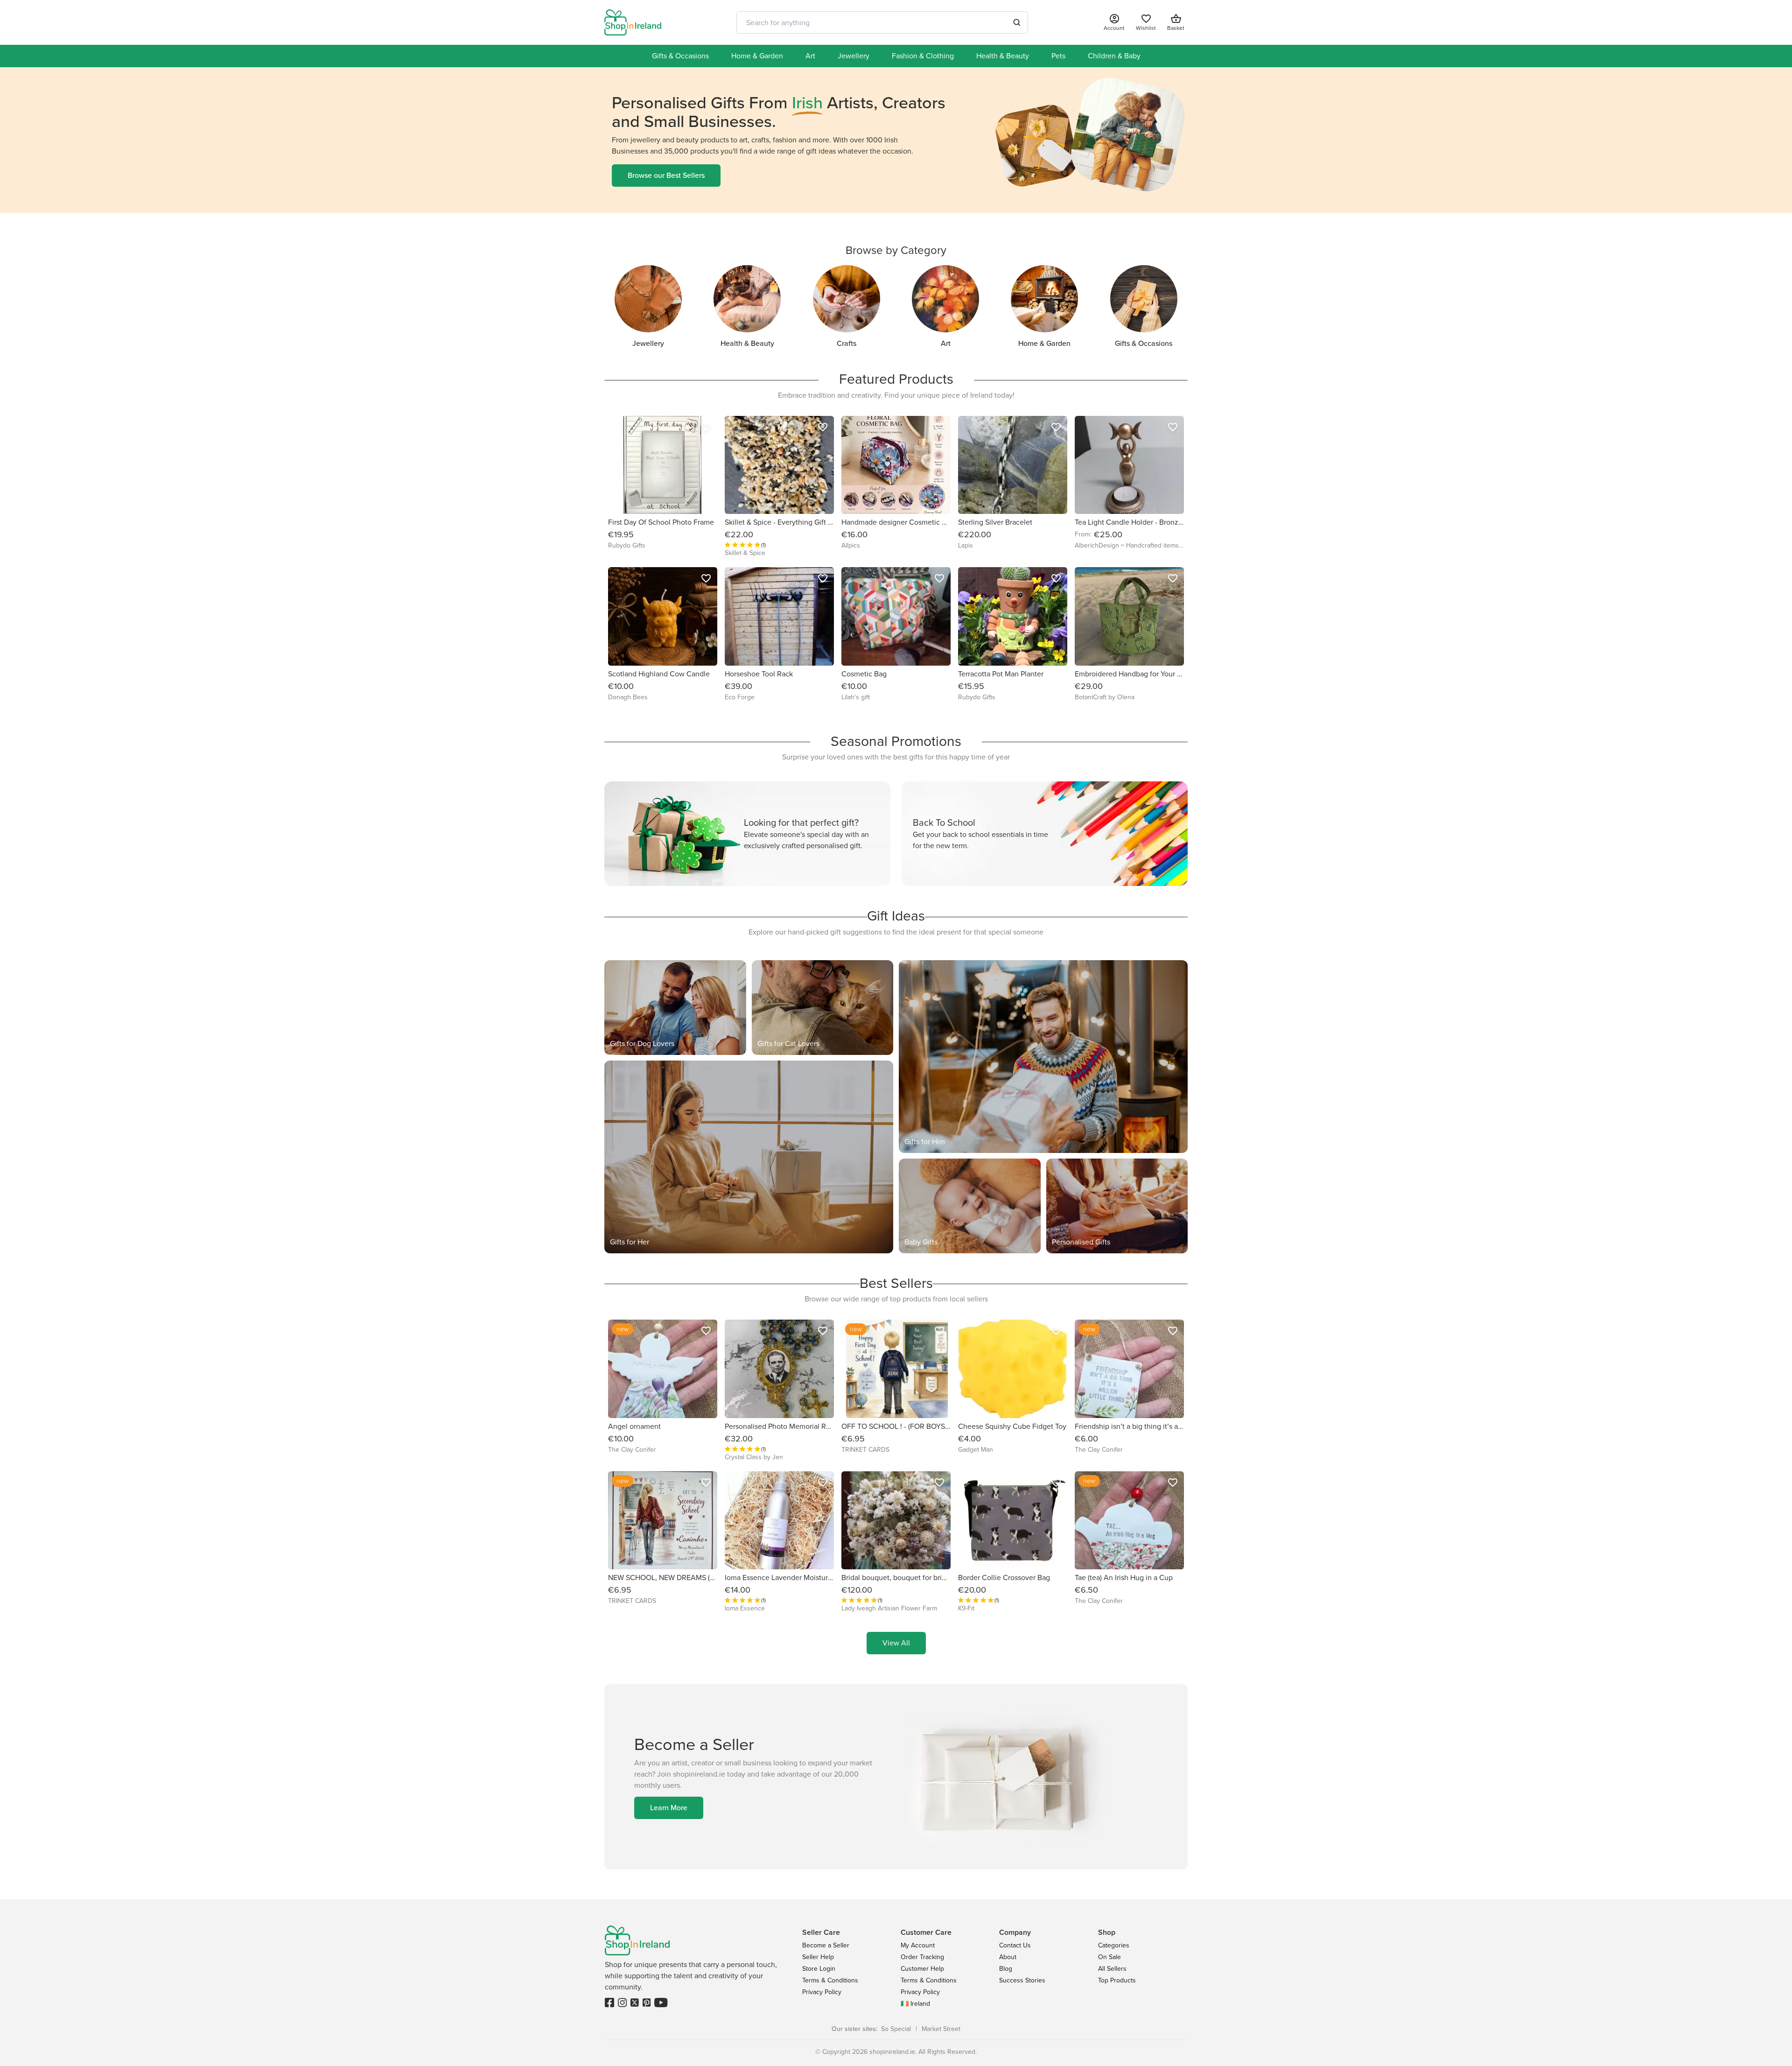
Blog (1006, 1969)
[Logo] (633, 22)
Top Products (1117, 1980)
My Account (918, 1945)
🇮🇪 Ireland (915, 2004)
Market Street (941, 2029)
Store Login (819, 1969)
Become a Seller (826, 1945)
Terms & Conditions (830, 1980)
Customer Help (922, 1969)
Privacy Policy (822, 1992)
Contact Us (1015, 1945)
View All (896, 1643)
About (1008, 1957)
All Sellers (1112, 1969)
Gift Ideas (896, 916)
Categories (1114, 1945)
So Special (896, 2029)
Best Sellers (896, 1283)
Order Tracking (922, 1957)
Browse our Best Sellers (666, 175)
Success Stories (1022, 1980)
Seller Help (818, 1957)
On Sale (1109, 1957)
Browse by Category (896, 250)
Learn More (669, 1808)
